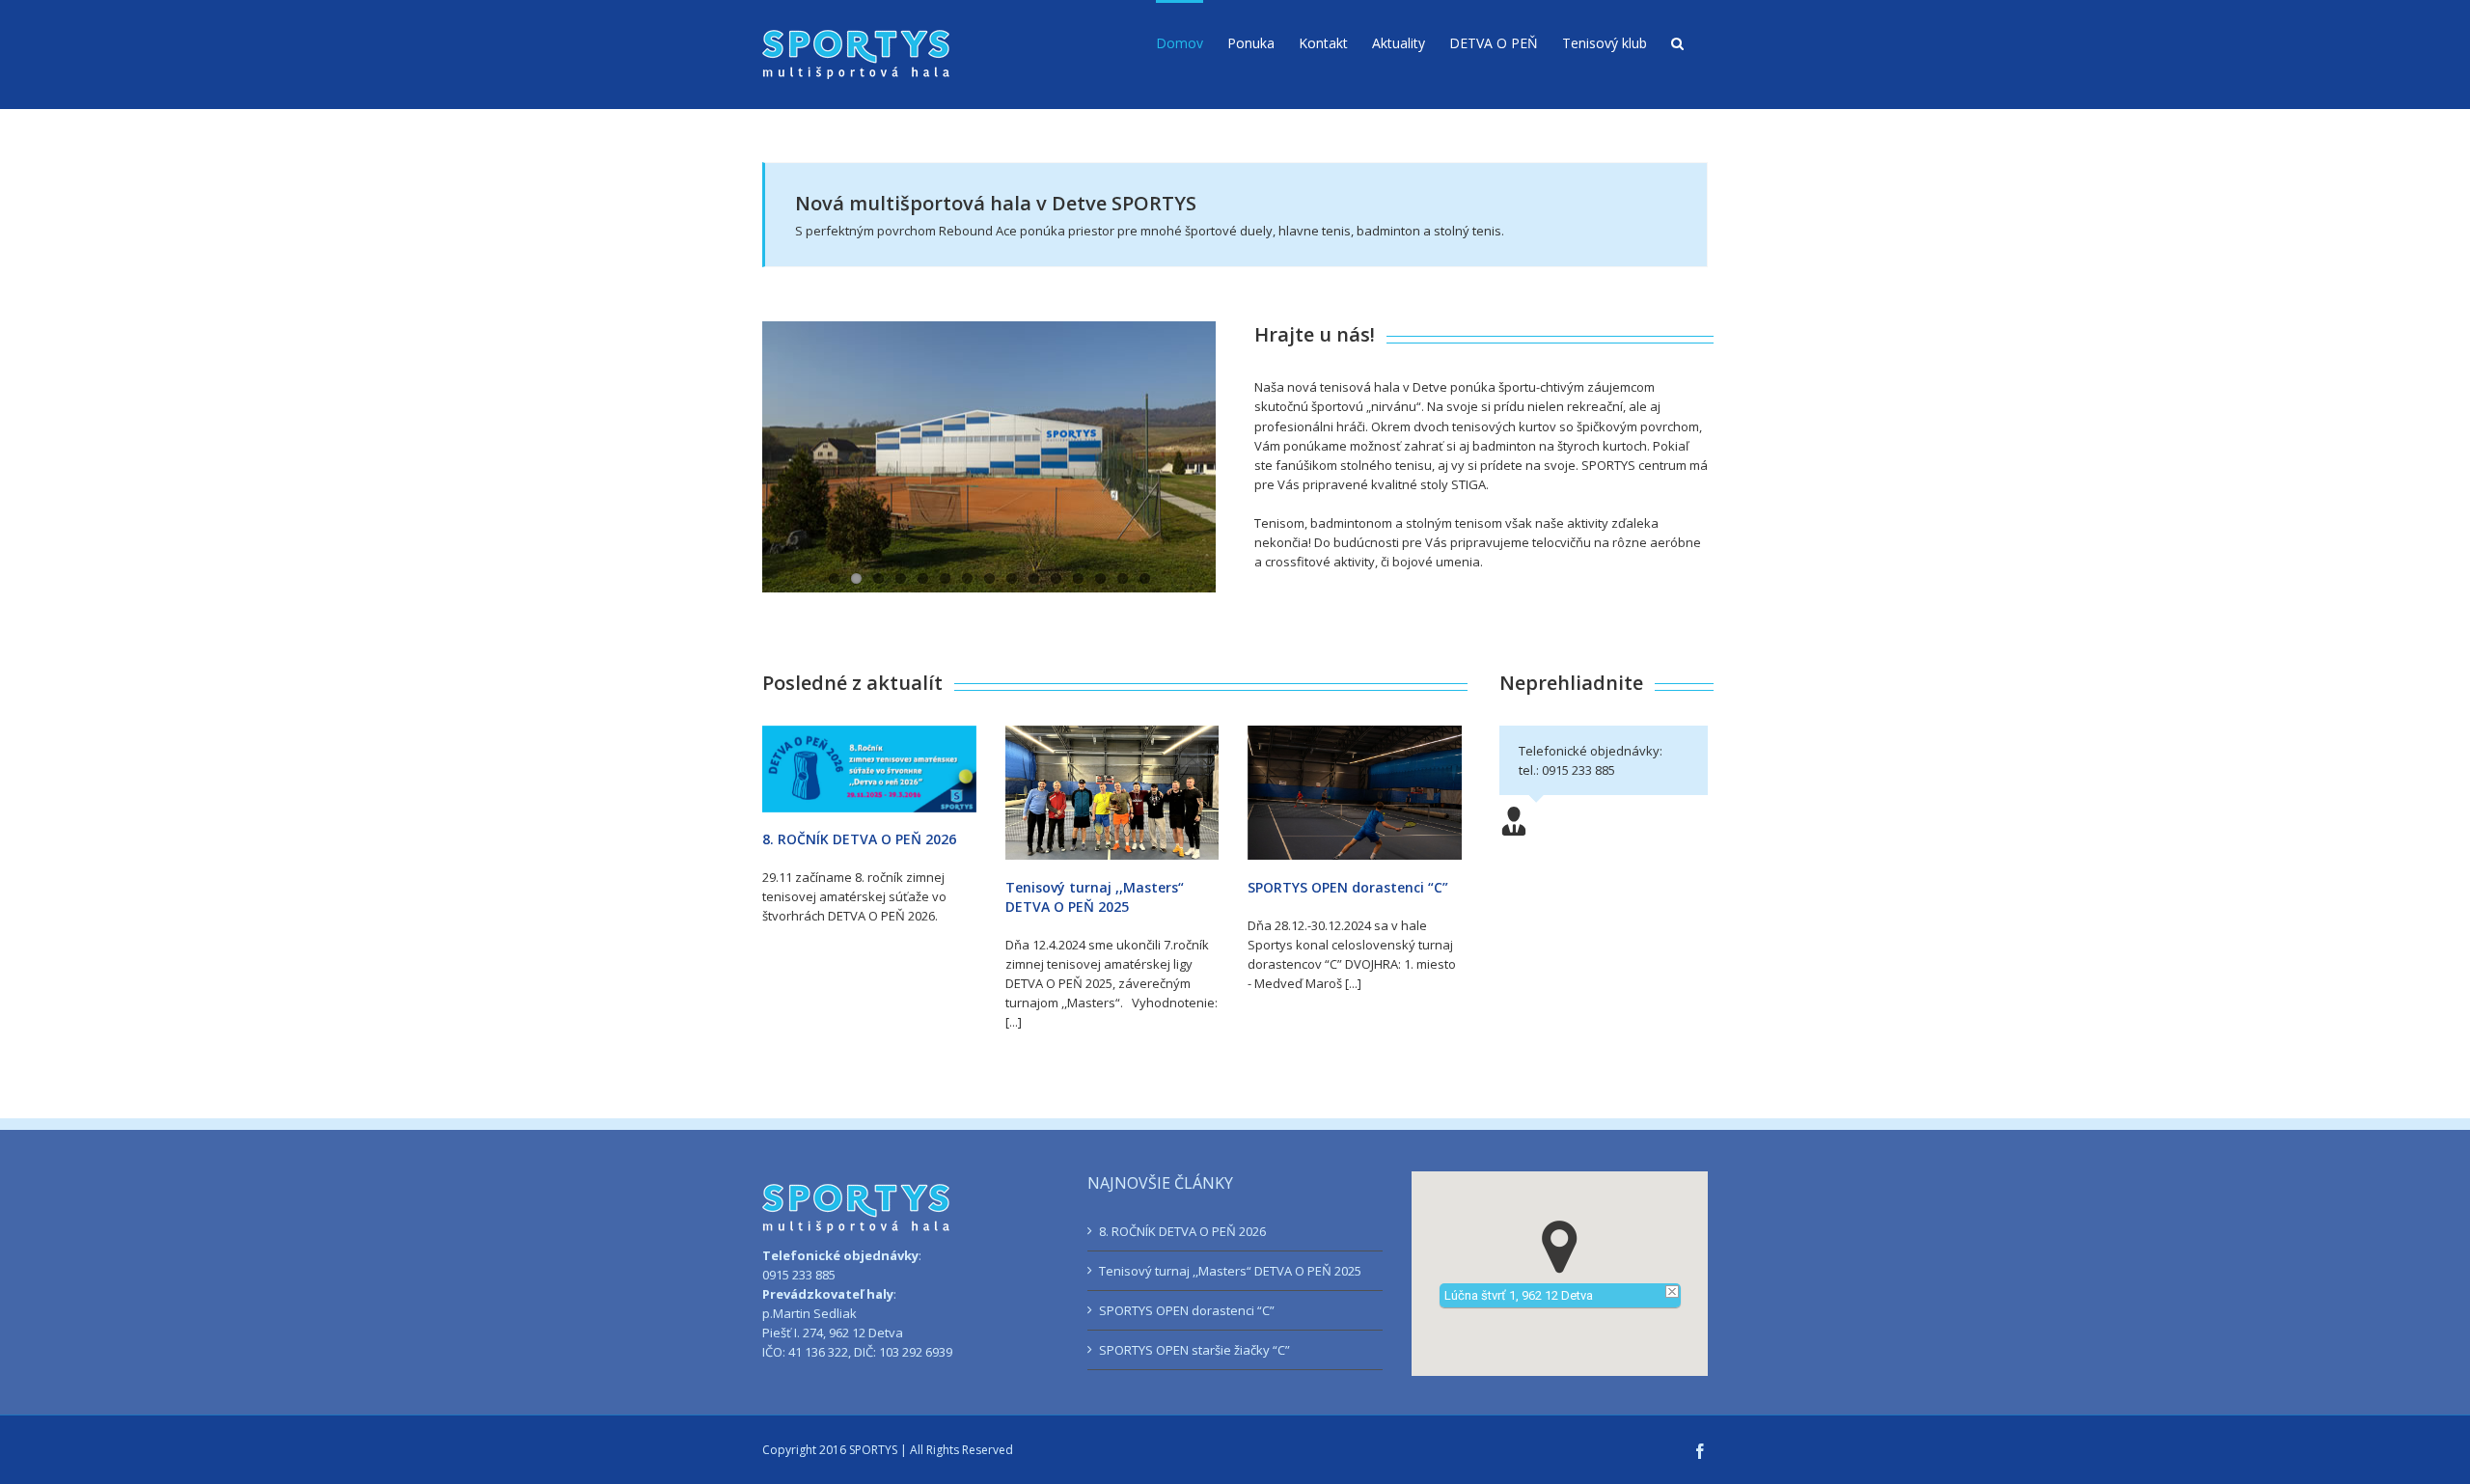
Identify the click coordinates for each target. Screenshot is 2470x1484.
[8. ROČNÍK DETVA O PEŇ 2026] (869, 769)
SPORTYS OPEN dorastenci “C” (1348, 887)
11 (1056, 578)
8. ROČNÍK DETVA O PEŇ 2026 (859, 839)
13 (1100, 578)
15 (1145, 578)
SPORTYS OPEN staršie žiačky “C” (1194, 1350)
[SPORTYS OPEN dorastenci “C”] (1355, 793)
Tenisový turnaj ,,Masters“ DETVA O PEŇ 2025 (1095, 897)
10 (1034, 578)
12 (1078, 578)
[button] (1677, 41)
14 (1123, 578)
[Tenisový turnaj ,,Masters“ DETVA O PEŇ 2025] (1112, 793)
